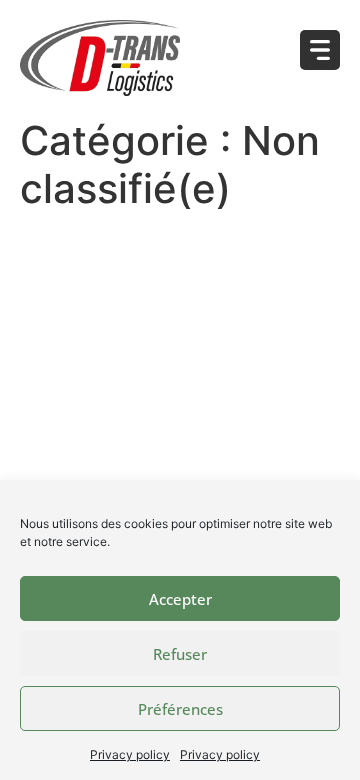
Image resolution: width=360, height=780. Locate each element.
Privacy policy (130, 754)
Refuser (180, 654)
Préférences (180, 709)
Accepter (180, 599)
